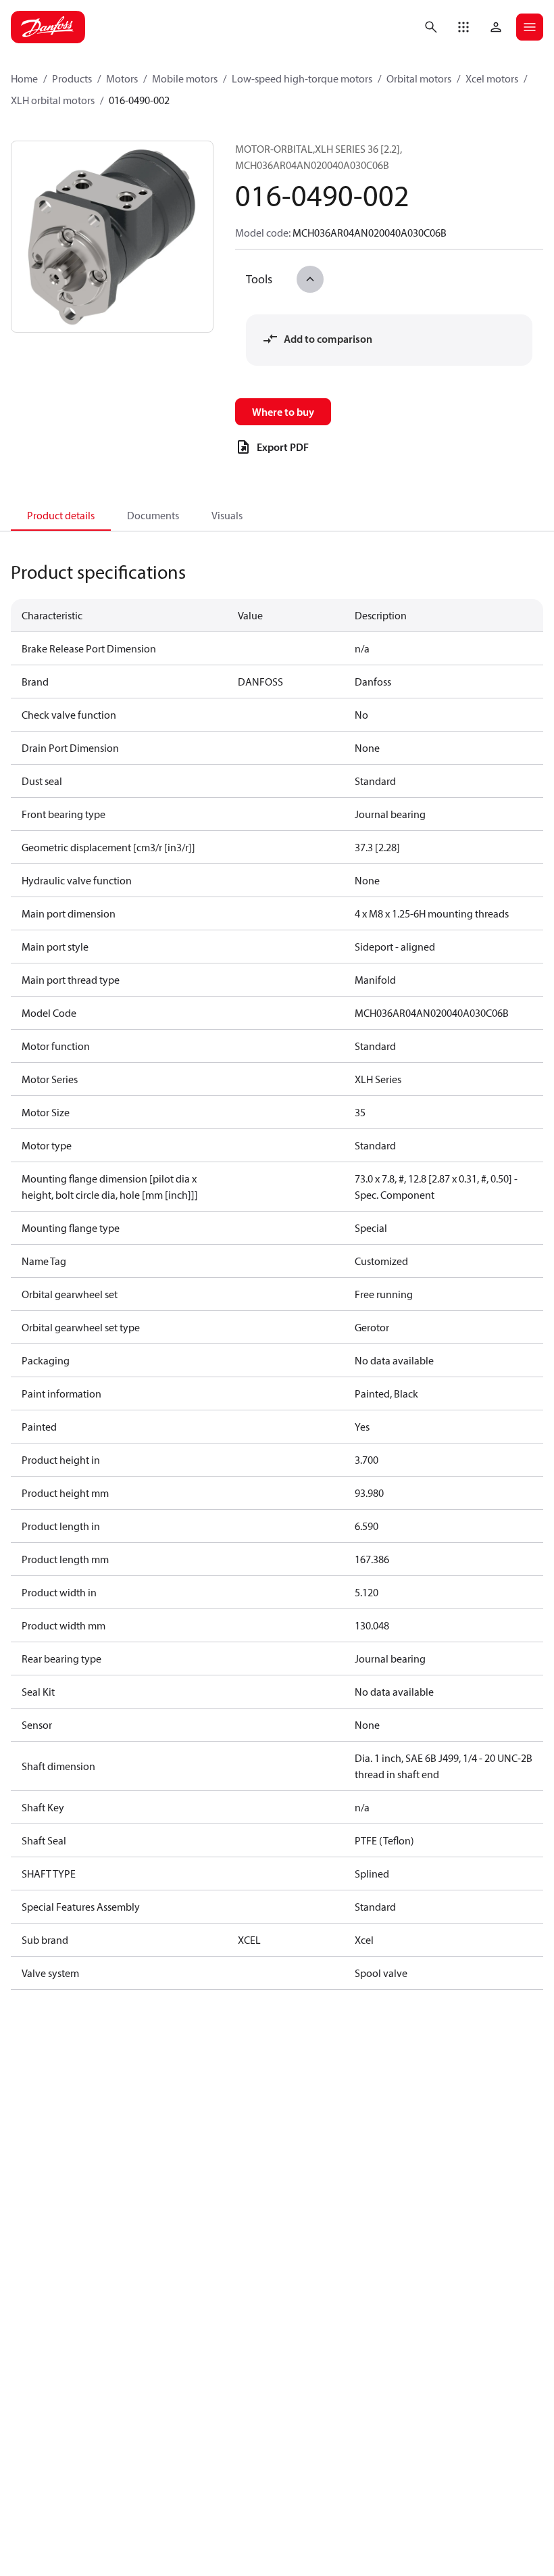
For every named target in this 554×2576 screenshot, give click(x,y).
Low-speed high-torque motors (302, 78)
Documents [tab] (153, 515)
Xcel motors (492, 78)
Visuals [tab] (227, 515)
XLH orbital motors (53, 100)
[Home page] (48, 27)
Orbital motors (419, 78)
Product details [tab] (61, 515)
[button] (463, 27)
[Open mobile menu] (530, 27)
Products (72, 78)
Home (24, 78)
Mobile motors (185, 78)
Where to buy (283, 412)
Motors (122, 78)
